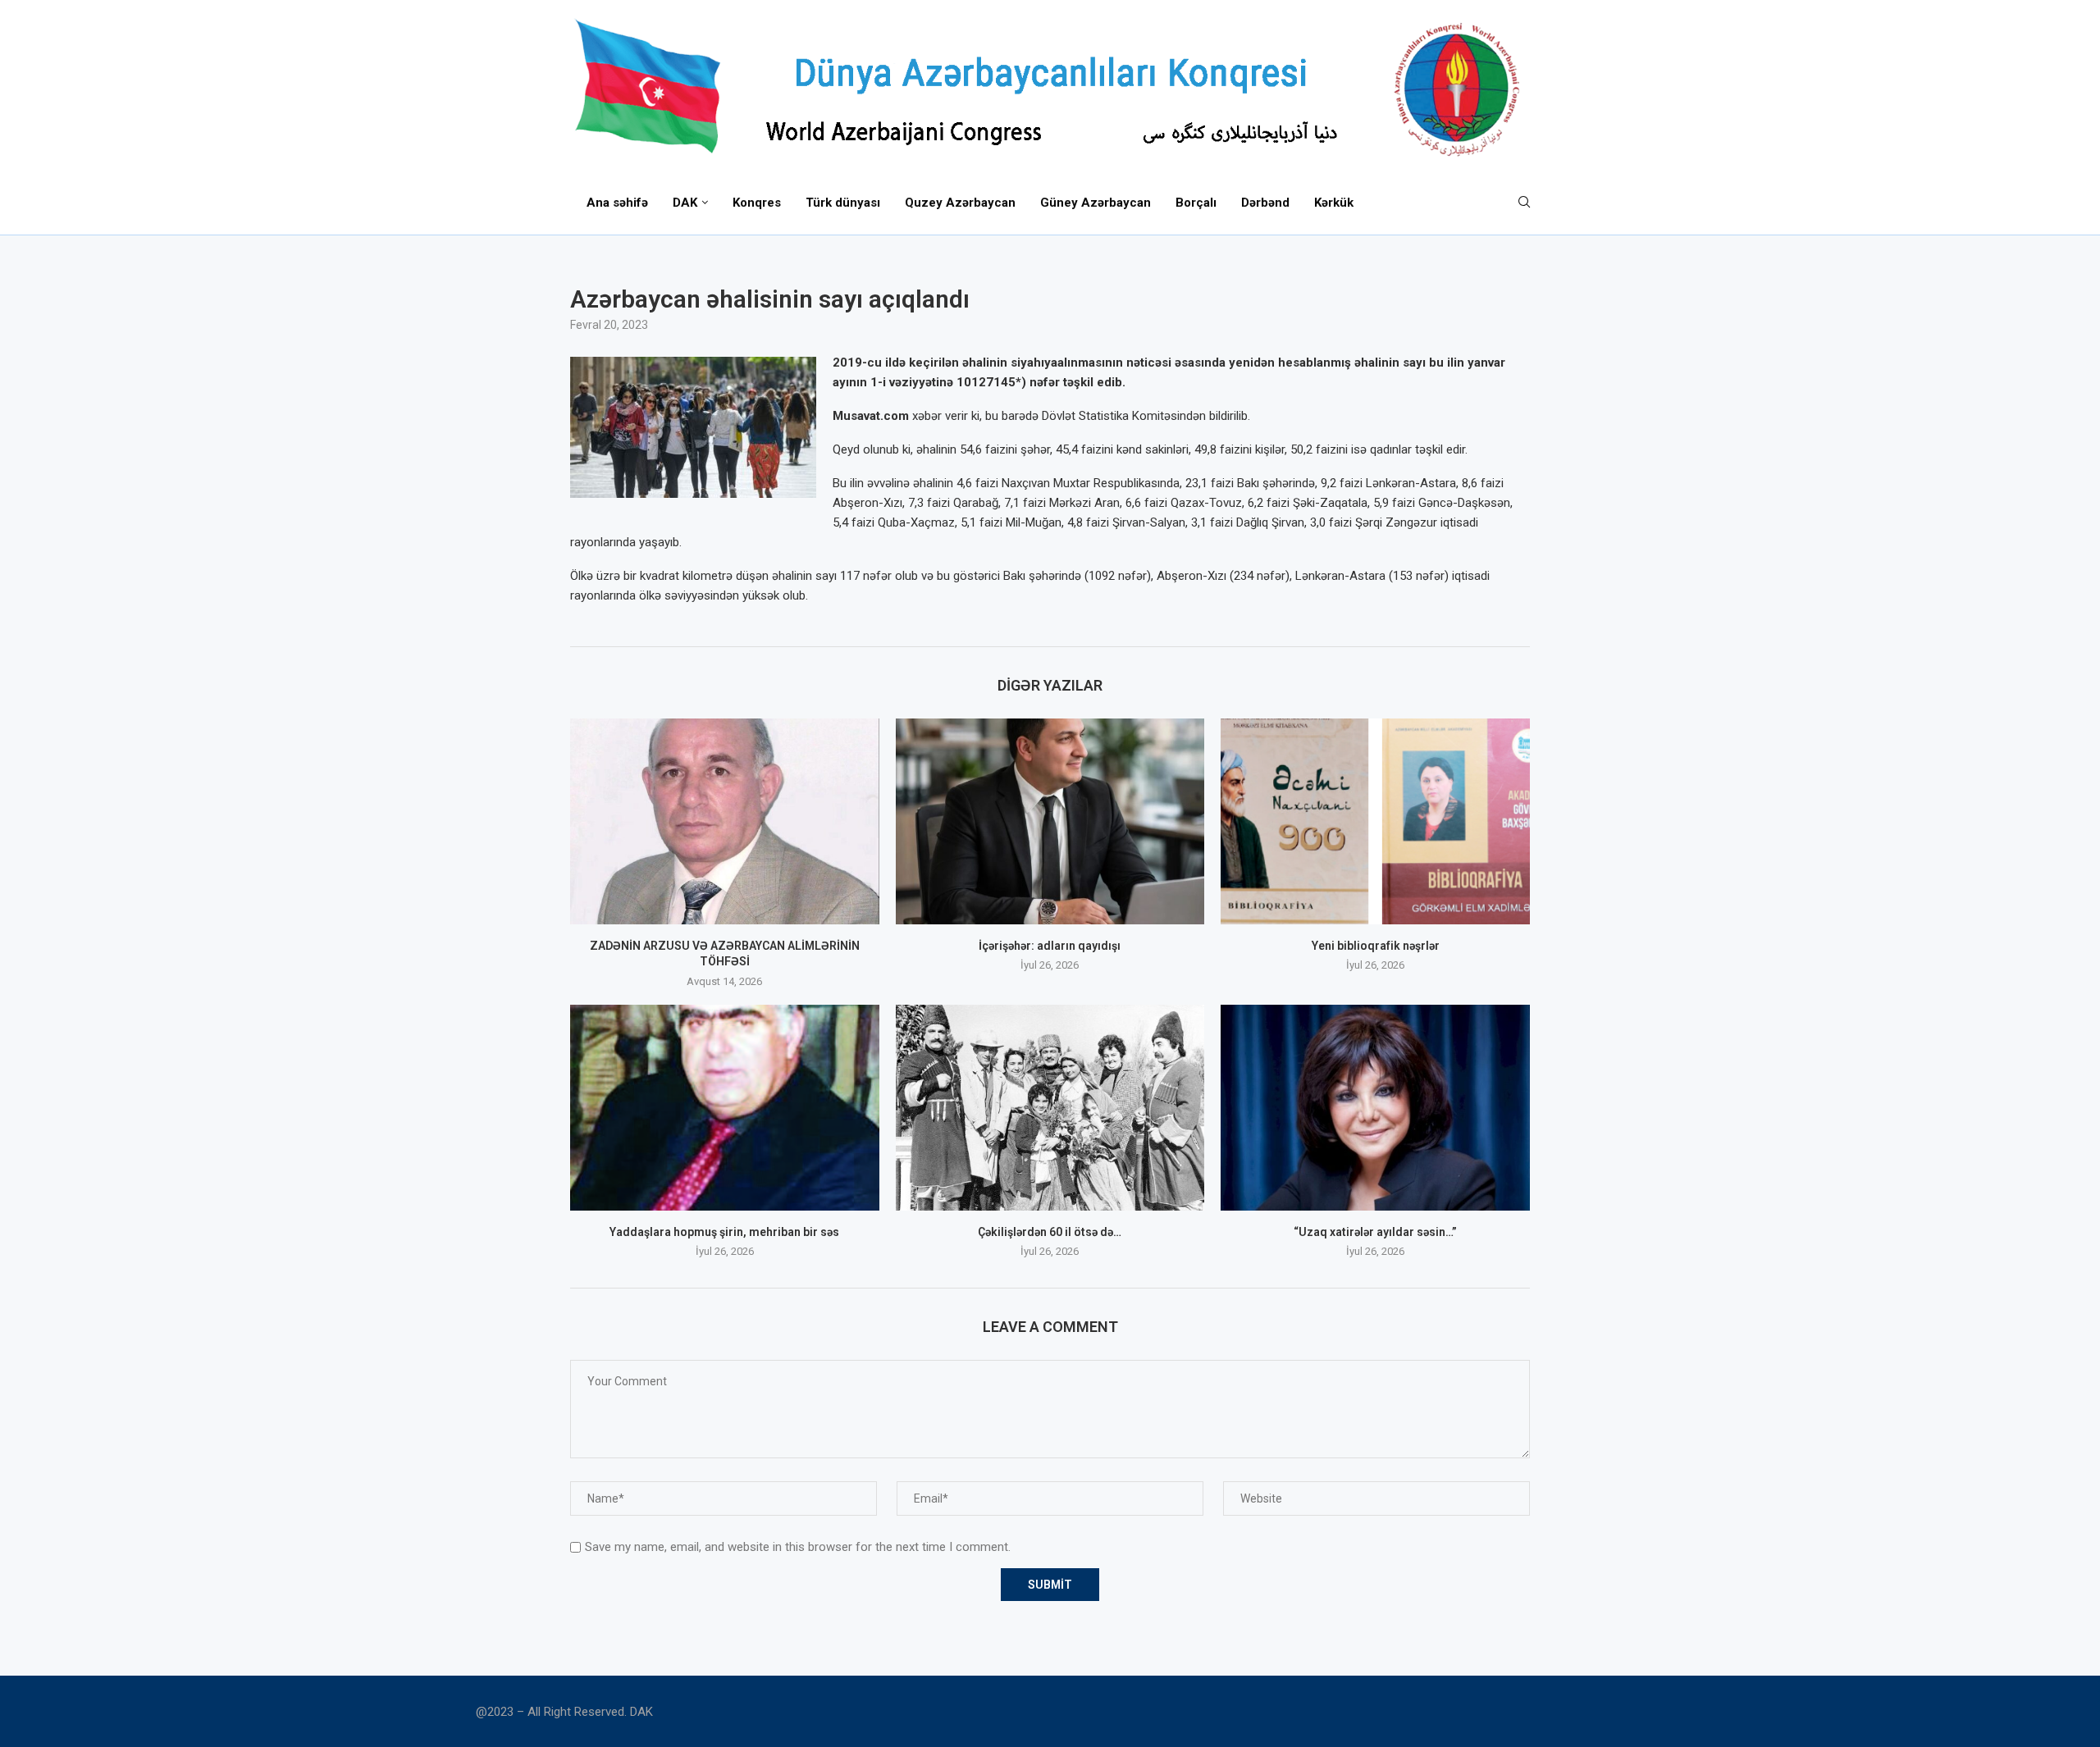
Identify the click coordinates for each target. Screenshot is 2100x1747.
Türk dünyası (843, 203)
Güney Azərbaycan (1096, 203)
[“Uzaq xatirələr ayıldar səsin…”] (1375, 1108)
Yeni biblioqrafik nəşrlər (1376, 946)
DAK (685, 203)
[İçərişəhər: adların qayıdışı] (1050, 821)
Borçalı (1196, 203)
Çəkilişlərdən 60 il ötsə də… (1050, 1232)
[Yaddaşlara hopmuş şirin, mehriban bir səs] (725, 1108)
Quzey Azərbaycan (960, 203)
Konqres (757, 203)
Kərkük (1334, 203)
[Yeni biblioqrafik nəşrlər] (1375, 821)
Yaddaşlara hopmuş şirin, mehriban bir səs (724, 1232)
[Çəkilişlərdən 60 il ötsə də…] (1050, 1108)
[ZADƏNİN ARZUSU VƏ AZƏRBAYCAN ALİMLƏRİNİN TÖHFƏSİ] (725, 821)
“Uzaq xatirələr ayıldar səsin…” (1375, 1232)
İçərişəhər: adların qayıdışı (1050, 946)
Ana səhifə (617, 203)
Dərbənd (1265, 203)
